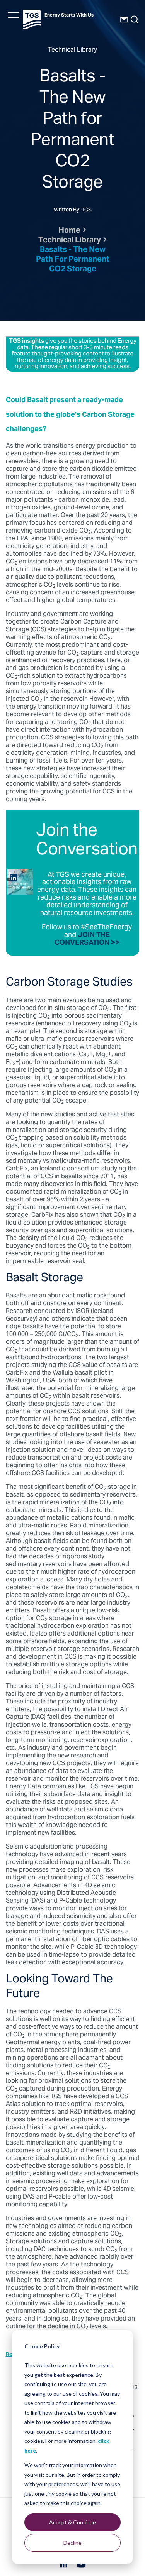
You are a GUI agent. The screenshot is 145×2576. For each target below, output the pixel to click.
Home (69, 231)
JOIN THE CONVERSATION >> (87, 939)
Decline (72, 2543)
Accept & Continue (72, 2522)
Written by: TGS (73, 211)
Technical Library (70, 241)
